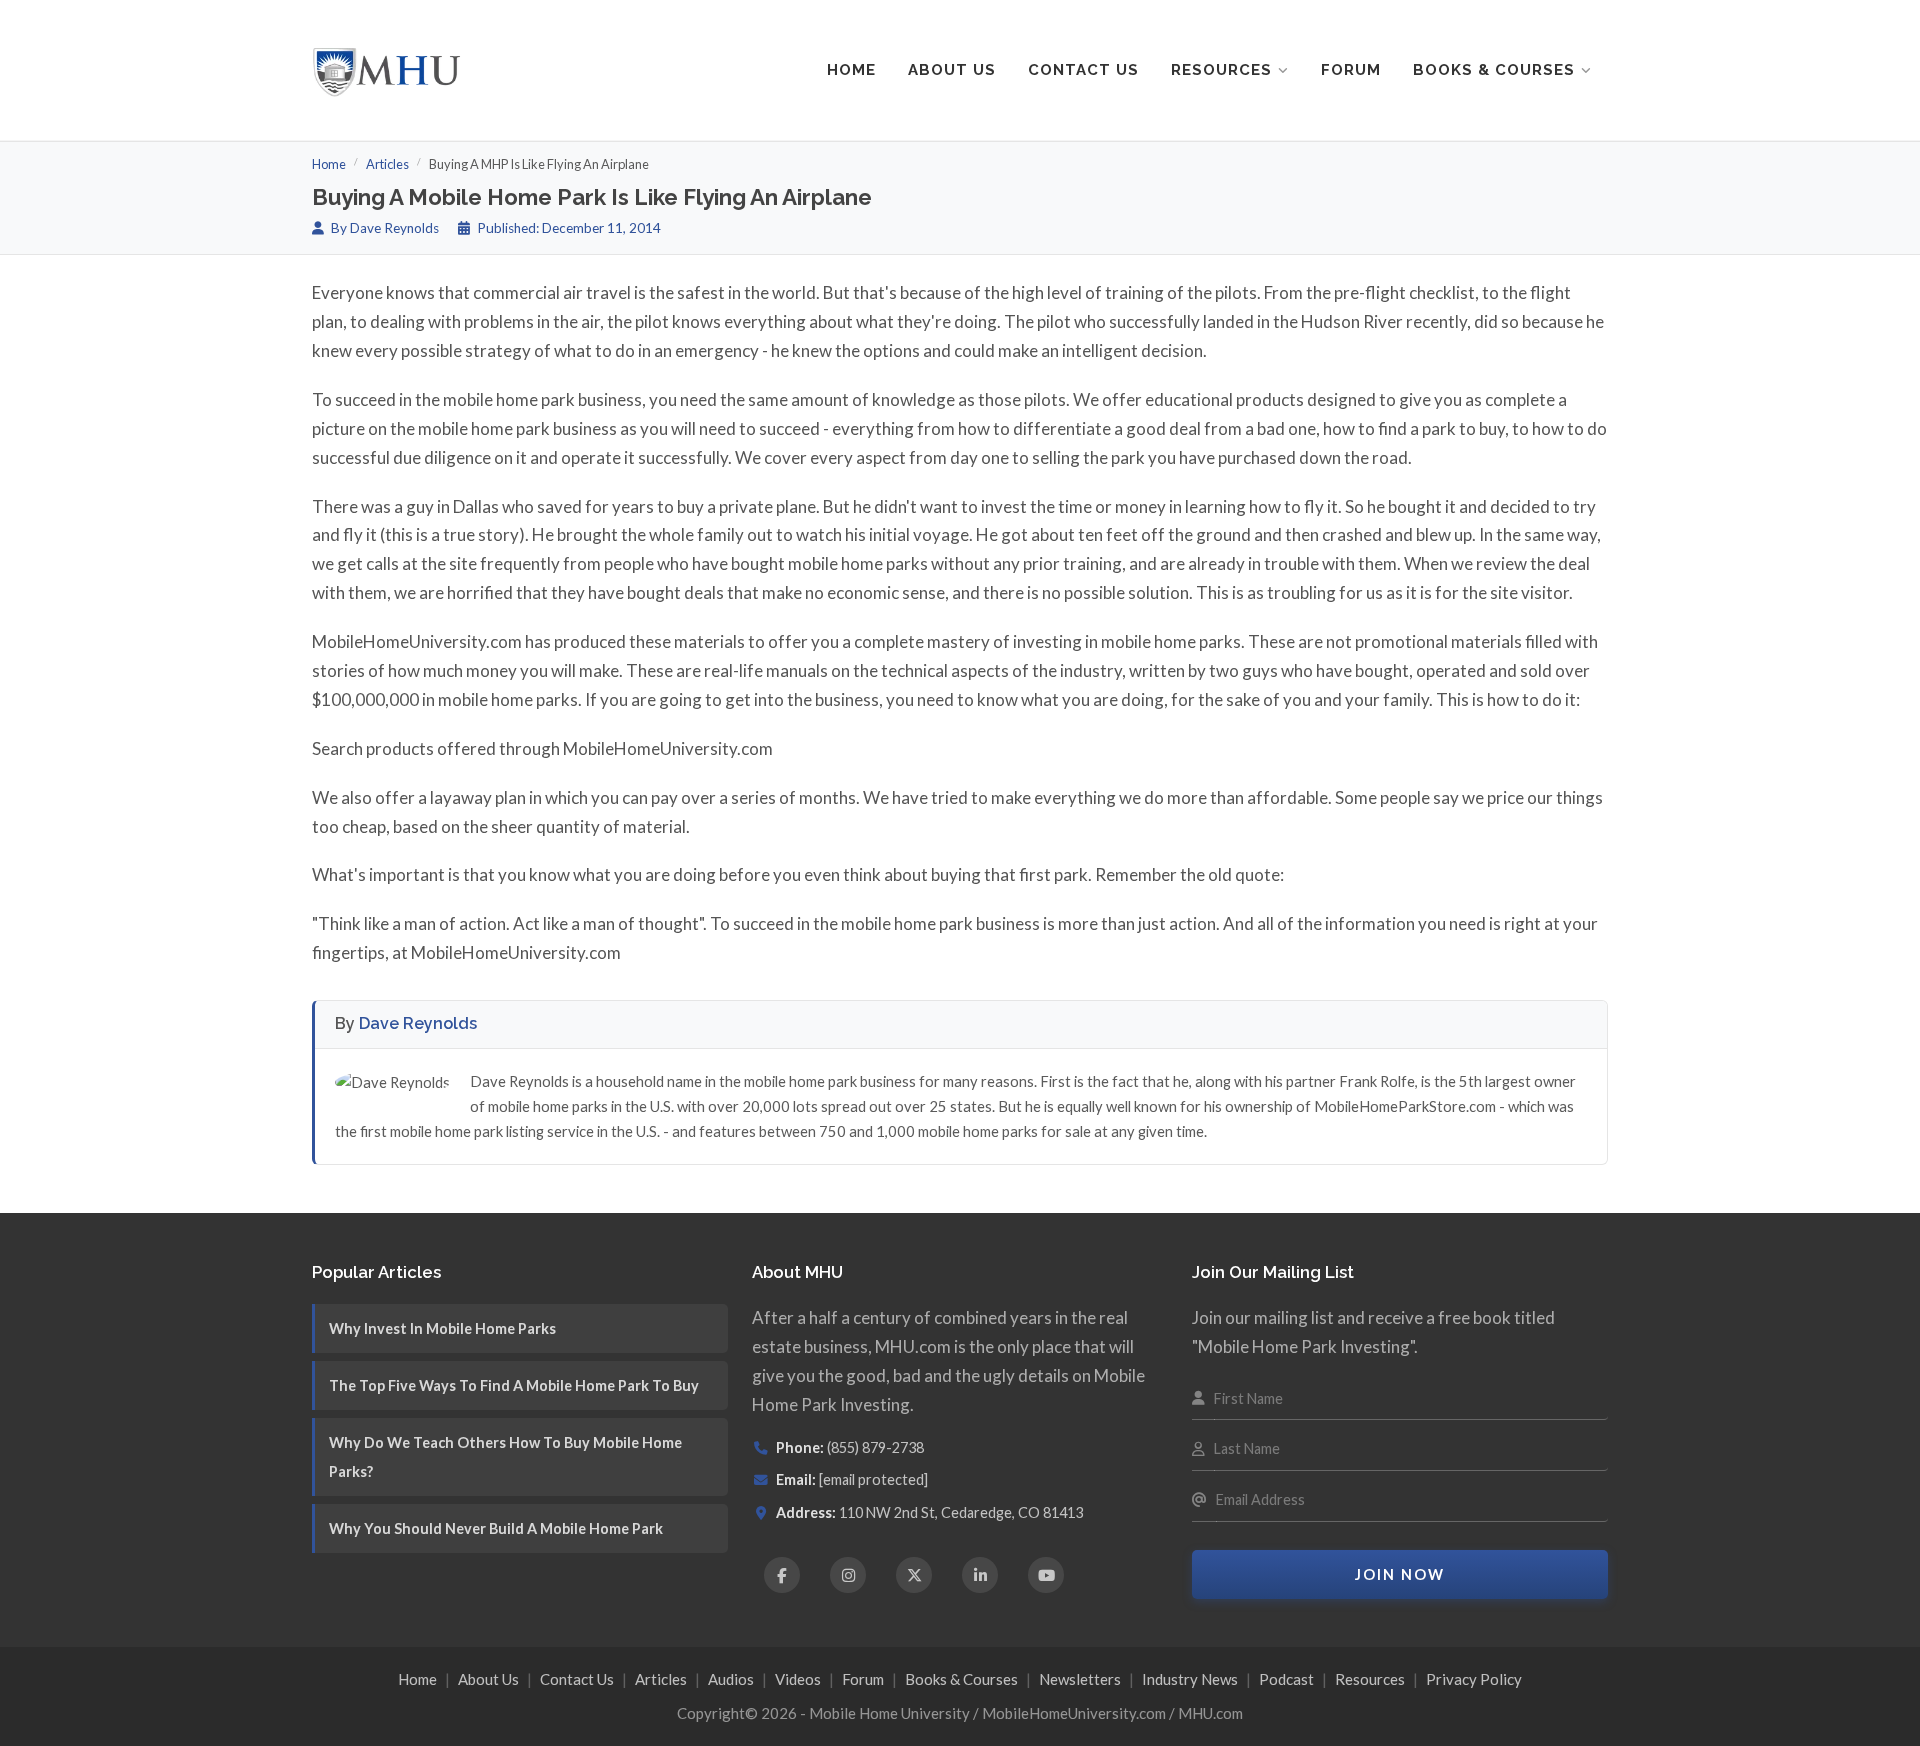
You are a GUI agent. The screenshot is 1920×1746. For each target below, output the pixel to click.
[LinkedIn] (980, 1575)
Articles (387, 164)
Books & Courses (1494, 70)
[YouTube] (1046, 1575)
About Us (952, 70)
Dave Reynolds (418, 1023)
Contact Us (1083, 70)
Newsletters (1080, 1679)
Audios (731, 1679)
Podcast (1286, 1679)
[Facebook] (782, 1575)
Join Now (1400, 1574)
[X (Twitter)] (914, 1575)
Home (851, 70)
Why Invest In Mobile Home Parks (442, 1328)
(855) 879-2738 (875, 1447)
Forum (1351, 70)
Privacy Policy (1474, 1679)
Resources (1221, 70)
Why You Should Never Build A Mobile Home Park (496, 1528)
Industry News (1190, 1679)
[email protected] (873, 1479)
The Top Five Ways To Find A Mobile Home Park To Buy (514, 1385)
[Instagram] (848, 1575)
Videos (798, 1679)
